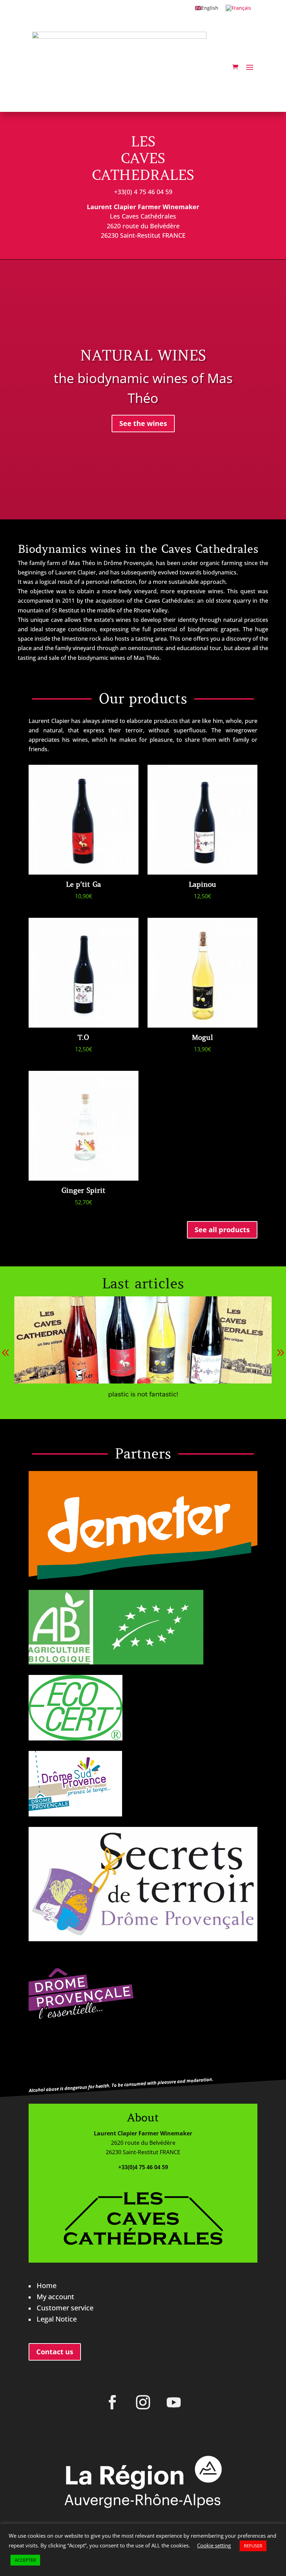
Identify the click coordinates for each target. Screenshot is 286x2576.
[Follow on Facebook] (112, 2402)
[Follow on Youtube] (174, 2402)
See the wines (143, 423)
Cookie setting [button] (214, 2545)
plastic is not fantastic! (143, 1394)
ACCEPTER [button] (25, 2560)
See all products (222, 1230)
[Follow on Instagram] (143, 2402)
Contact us (55, 2352)
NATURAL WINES (143, 356)
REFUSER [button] (253, 2546)
